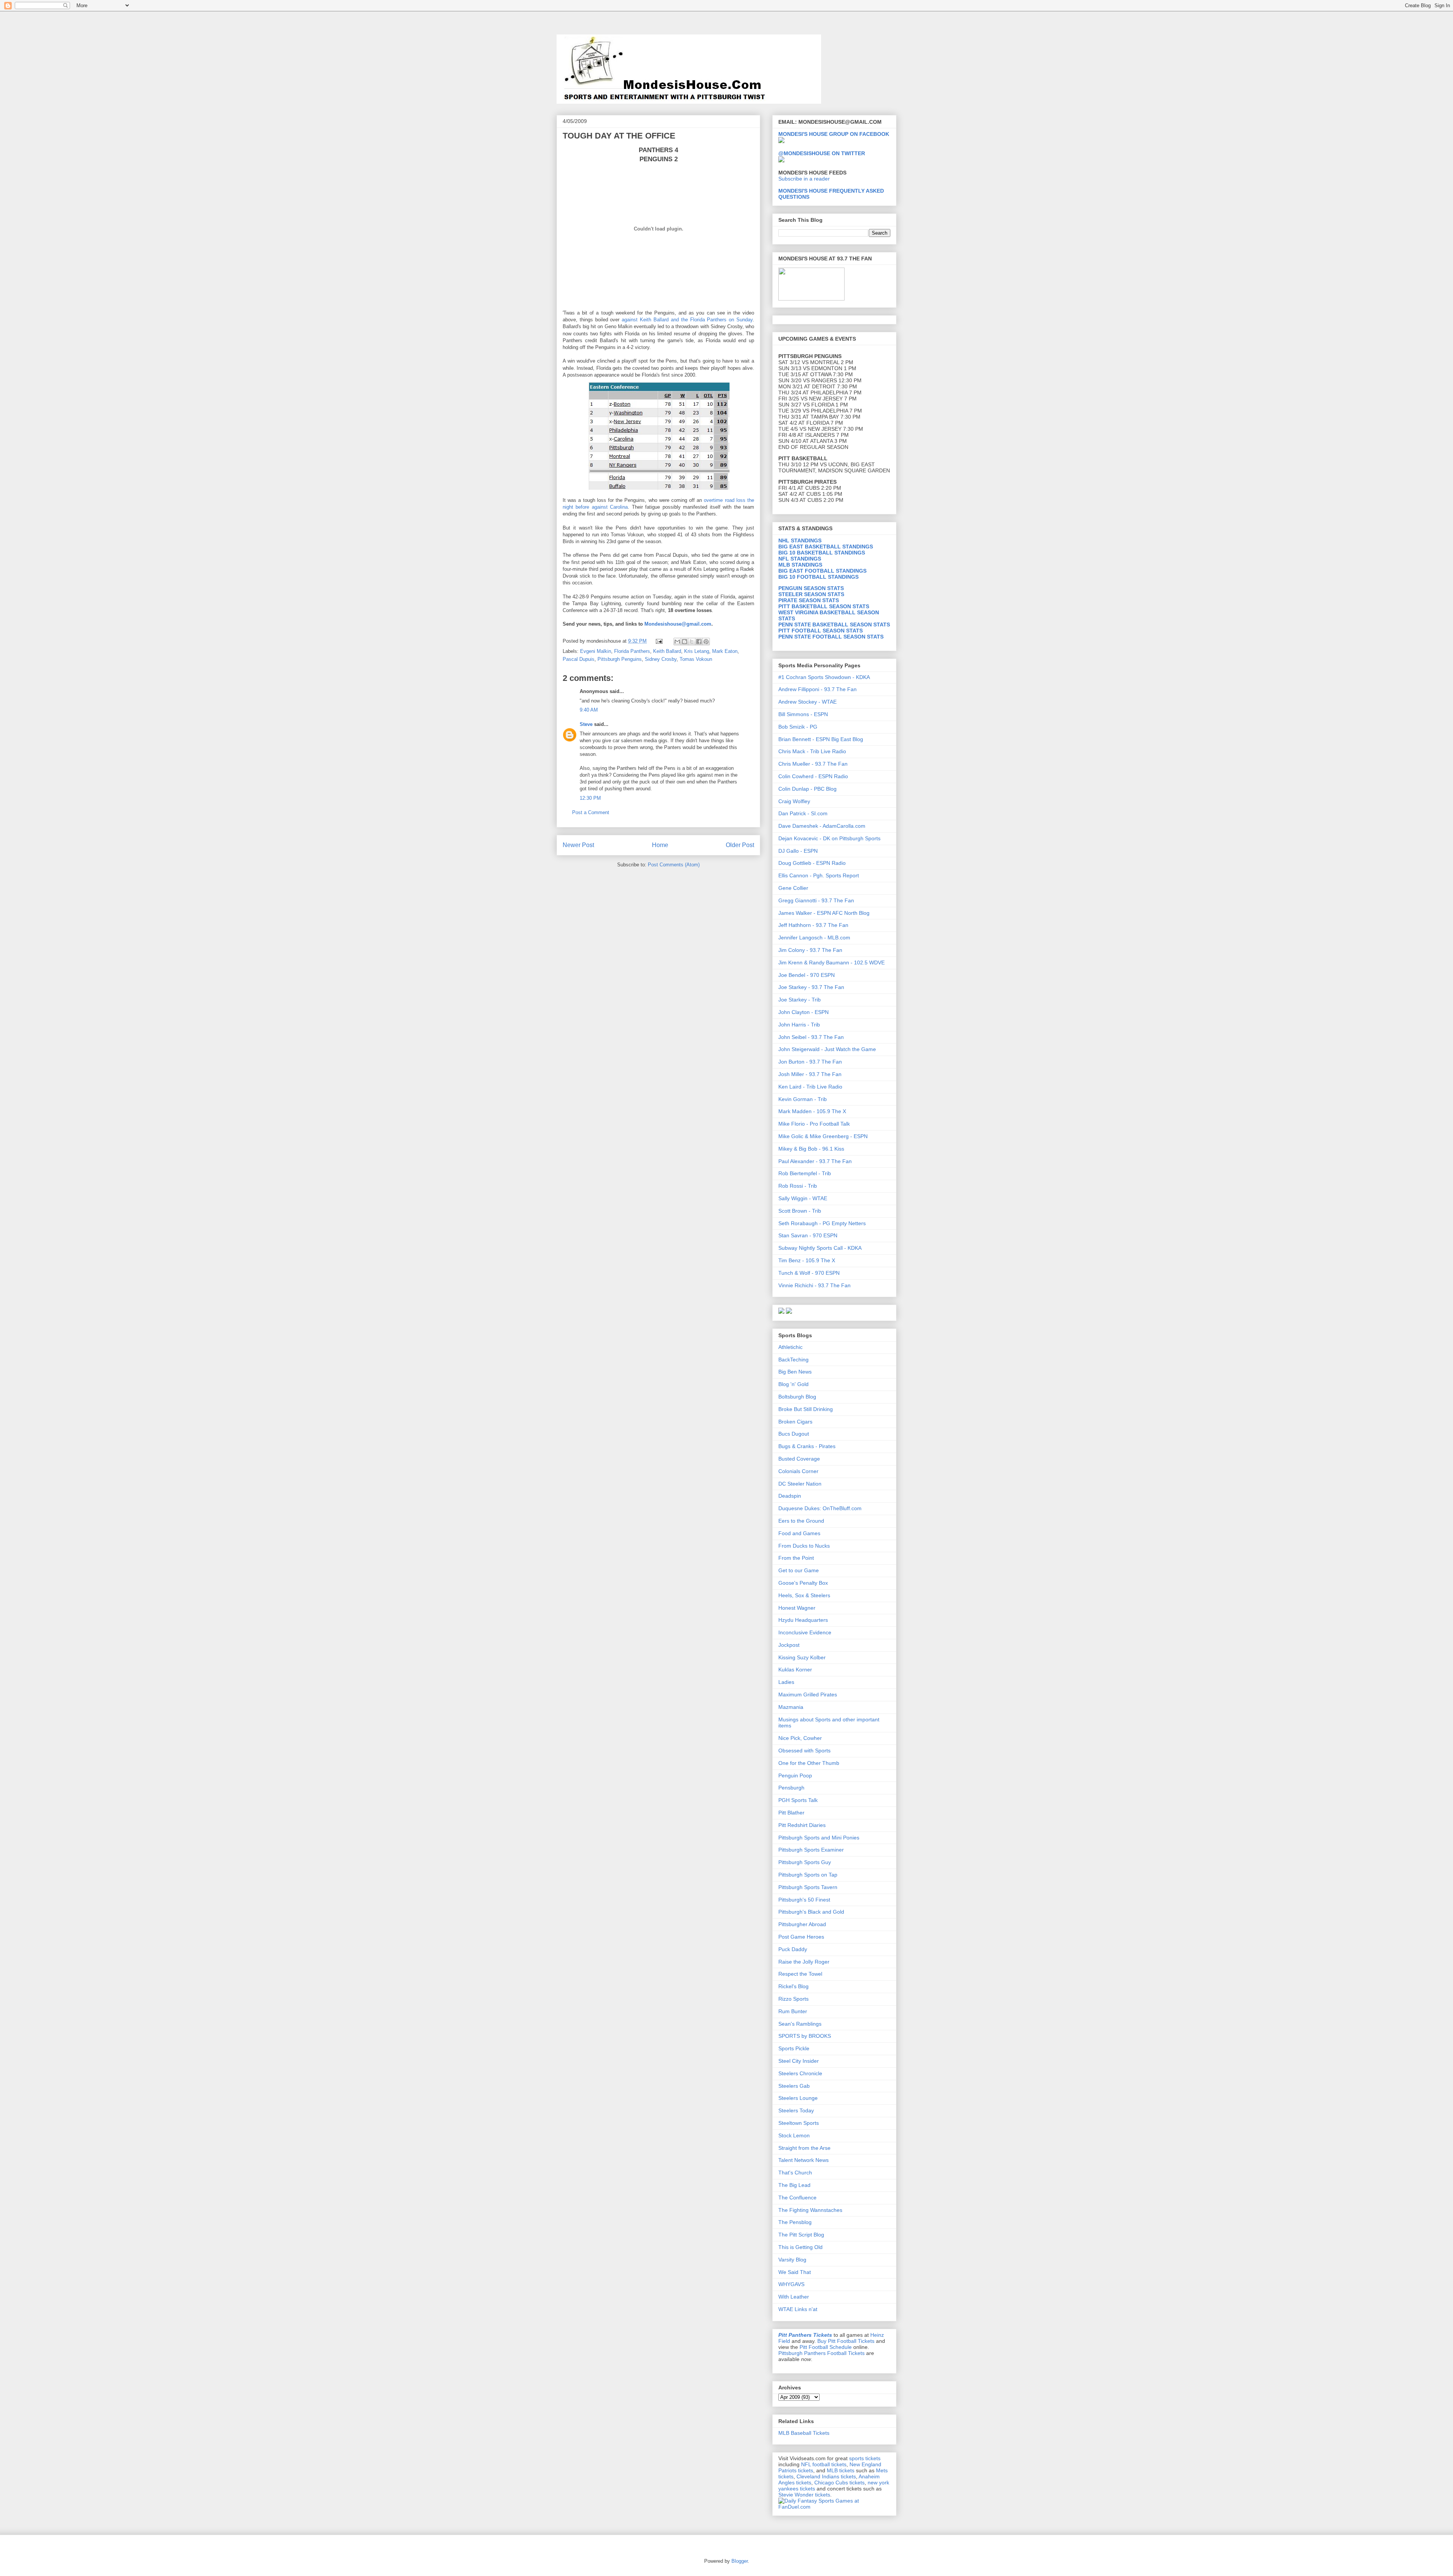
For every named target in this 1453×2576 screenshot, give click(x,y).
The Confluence (797, 2198)
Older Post (740, 845)
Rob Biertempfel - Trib (805, 1173)
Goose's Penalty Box (803, 1583)
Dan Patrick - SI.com (803, 813)
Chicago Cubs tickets (839, 2483)
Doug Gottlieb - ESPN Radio (812, 863)
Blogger (740, 2561)
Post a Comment (591, 812)
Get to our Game (799, 1570)
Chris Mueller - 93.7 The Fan (813, 764)
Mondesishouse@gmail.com (678, 624)
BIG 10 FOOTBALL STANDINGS (818, 577)
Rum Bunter (793, 2011)
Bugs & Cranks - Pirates (807, 1446)
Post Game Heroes (801, 1937)
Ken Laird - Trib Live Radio (810, 1087)
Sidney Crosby (661, 659)
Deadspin (790, 1496)
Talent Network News (804, 2160)
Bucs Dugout (794, 1434)
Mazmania (791, 1707)
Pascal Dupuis (579, 659)
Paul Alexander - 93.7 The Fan (815, 1161)
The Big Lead (794, 2185)
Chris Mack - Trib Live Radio (812, 751)
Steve (586, 724)
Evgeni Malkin (596, 651)
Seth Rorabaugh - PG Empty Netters (822, 1223)
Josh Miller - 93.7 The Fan (810, 1074)
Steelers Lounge (798, 2098)
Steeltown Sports (799, 2123)
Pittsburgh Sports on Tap (808, 1875)
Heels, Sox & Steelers (804, 1595)
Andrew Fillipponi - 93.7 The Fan (818, 689)
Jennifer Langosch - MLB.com (814, 938)
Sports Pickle (794, 2048)
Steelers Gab (794, 2086)
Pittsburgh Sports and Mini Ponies (819, 1838)
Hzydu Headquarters (803, 1620)
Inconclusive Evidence (805, 1632)
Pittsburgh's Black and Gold (811, 1912)
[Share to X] (692, 642)
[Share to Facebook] (699, 642)
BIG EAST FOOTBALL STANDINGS (822, 571)
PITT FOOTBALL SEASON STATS (821, 631)
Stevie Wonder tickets (804, 2495)
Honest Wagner (797, 1608)
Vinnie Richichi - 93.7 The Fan (814, 1285)
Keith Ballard (667, 651)
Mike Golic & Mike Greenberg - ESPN (823, 1136)
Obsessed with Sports (804, 1751)
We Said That (795, 2272)
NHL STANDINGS (800, 540)
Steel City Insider (799, 2061)
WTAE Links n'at (798, 2309)
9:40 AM (589, 710)
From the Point (796, 1558)
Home (660, 845)
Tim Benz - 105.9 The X (807, 1260)
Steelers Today (796, 2110)
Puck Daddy (793, 1949)
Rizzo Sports (793, 1999)
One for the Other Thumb (809, 1763)
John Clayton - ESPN (804, 1012)
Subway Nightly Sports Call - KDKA (820, 1248)
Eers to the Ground (801, 1521)
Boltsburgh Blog (797, 1397)
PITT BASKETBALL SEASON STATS (824, 606)
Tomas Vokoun (696, 659)
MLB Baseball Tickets (804, 2433)
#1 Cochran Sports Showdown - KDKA (824, 677)
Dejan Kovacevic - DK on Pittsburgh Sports (829, 838)
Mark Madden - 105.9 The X (812, 1111)
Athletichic (790, 1347)
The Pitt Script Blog (801, 2235)
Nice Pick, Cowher (800, 1738)
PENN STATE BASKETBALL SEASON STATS (834, 625)
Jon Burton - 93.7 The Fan (810, 1062)
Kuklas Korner (795, 1670)
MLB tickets (841, 2470)
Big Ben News (795, 1372)
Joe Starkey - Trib (800, 1000)
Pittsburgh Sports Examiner (811, 1850)
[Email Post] (659, 641)
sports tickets (865, 2458)
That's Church (795, 2173)
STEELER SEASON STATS (811, 594)
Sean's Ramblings (800, 2024)
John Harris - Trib (799, 1025)
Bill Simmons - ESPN (803, 714)
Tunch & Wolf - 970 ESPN (809, 1273)
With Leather (794, 2297)
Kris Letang (697, 651)
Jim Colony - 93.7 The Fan (810, 950)
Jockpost (789, 1645)
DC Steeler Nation (800, 1484)
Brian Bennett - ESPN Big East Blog (821, 739)
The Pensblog (795, 2222)
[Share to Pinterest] (706, 642)
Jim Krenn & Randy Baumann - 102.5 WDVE (832, 962)
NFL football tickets (824, 2464)
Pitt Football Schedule (826, 2347)
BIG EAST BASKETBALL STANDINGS (826, 547)
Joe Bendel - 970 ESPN (807, 975)
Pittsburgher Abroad (802, 1924)
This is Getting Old (800, 2247)
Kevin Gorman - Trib (803, 1099)
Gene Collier (793, 888)
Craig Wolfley (794, 801)
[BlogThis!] (684, 642)
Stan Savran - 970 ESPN (808, 1235)
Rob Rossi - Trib (798, 1186)
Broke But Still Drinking (806, 1409)
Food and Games (799, 1533)
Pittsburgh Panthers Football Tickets (821, 2353)
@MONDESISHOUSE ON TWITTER (822, 153)
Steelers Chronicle (800, 2073)
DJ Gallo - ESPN (798, 851)
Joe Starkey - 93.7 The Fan (811, 987)
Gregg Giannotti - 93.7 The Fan (816, 900)
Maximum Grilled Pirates (808, 1694)
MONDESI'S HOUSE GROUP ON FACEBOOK (834, 134)
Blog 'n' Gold (793, 1384)
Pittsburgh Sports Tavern (808, 1887)
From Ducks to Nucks (804, 1546)
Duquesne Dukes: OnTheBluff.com (820, 1508)
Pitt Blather (791, 1813)
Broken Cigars (795, 1422)
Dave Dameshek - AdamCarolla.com (822, 826)
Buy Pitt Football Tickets (846, 2341)
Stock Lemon (794, 2135)
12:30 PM (590, 798)
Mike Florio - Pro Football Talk (814, 1124)
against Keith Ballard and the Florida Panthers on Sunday (687, 320)
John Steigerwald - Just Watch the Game (827, 1049)
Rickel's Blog (793, 1986)
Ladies (786, 1682)
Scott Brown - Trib (800, 1211)
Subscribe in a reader (804, 179)
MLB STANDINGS (800, 565)
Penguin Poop (795, 1775)
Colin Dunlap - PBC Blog (807, 789)
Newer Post (578, 845)
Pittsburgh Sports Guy (805, 1862)
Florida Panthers (632, 651)
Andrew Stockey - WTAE (807, 702)
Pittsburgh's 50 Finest (804, 1900)
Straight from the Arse (804, 2148)
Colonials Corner (798, 1471)
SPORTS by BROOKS (805, 2036)
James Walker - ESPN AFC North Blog (824, 913)
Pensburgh (791, 1788)
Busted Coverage (799, 1459)
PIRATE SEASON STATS (809, 600)
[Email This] (677, 642)
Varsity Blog (792, 2260)
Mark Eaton (725, 651)
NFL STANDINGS (800, 559)
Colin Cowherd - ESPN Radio (813, 776)
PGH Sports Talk (798, 1800)
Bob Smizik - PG (798, 727)
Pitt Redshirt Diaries (802, 1825)
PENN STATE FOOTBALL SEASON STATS (831, 637)
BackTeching (793, 1360)
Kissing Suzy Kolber (802, 1657)
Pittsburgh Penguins (620, 659)
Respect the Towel (800, 1974)
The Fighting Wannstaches (810, 2210)
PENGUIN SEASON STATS (811, 588)
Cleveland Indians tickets (826, 2476)
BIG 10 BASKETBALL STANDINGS (822, 553)
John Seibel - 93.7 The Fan (811, 1037)
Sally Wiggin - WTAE (803, 1198)
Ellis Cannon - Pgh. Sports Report (819, 875)
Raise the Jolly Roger (804, 1962)
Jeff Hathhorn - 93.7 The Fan (813, 925)
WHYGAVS (791, 2284)
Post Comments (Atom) (674, 865)
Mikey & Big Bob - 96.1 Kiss (811, 1149)
